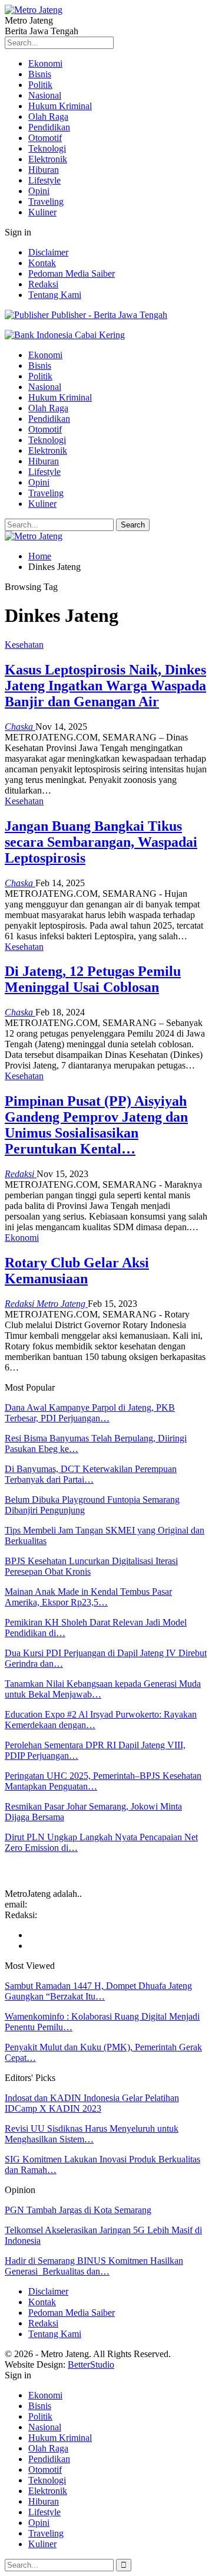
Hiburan (44, 170)
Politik (40, 85)
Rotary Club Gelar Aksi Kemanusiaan (77, 1271)
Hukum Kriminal (60, 106)
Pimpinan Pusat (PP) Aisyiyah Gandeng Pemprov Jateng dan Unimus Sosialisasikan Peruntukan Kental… (96, 1125)
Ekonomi (45, 63)
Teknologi (47, 148)
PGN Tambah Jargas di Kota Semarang (78, 2210)
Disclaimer (48, 252)
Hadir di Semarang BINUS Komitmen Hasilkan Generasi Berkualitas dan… (94, 2266)
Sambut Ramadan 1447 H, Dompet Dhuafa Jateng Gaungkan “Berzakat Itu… (98, 1991)
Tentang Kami (55, 295)
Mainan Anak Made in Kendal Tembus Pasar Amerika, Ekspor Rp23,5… (88, 1597)
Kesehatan (24, 645)
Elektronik (48, 159)
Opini (39, 191)
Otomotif (45, 138)
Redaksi (43, 284)
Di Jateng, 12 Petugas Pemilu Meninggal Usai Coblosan (93, 979)
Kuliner (42, 212)
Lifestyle (44, 180)
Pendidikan (49, 127)
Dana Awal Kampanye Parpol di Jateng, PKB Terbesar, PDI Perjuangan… (90, 1413)
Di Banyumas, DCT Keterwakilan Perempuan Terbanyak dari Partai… (91, 1474)
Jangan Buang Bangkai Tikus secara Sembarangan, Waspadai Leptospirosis (101, 842)
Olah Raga (48, 117)
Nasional (45, 95)
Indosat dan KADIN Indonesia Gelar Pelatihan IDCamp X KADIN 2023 (92, 2103)
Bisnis (40, 74)
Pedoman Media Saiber (72, 273)
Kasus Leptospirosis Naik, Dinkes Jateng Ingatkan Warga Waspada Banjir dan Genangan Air (105, 686)
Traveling (46, 201)
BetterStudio (91, 2364)
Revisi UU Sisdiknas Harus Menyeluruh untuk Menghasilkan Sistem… (92, 2134)
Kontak (42, 263)
